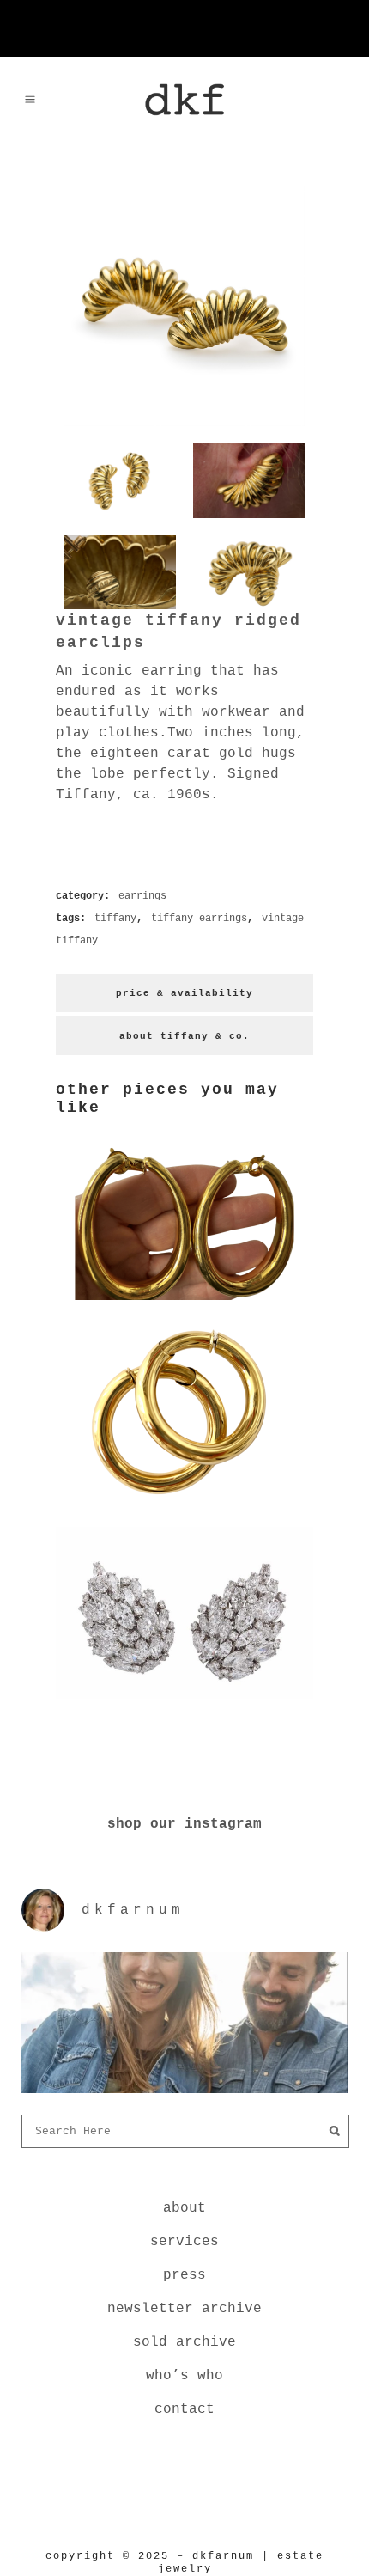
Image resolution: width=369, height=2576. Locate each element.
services (184, 2242)
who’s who (184, 2376)
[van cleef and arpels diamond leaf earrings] (184, 1702)
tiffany (115, 919)
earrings (142, 896)
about (184, 2208)
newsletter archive (184, 2309)
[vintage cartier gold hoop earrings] (184, 1503)
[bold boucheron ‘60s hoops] (184, 1303)
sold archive (184, 2342)
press (184, 2275)
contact (184, 2409)
